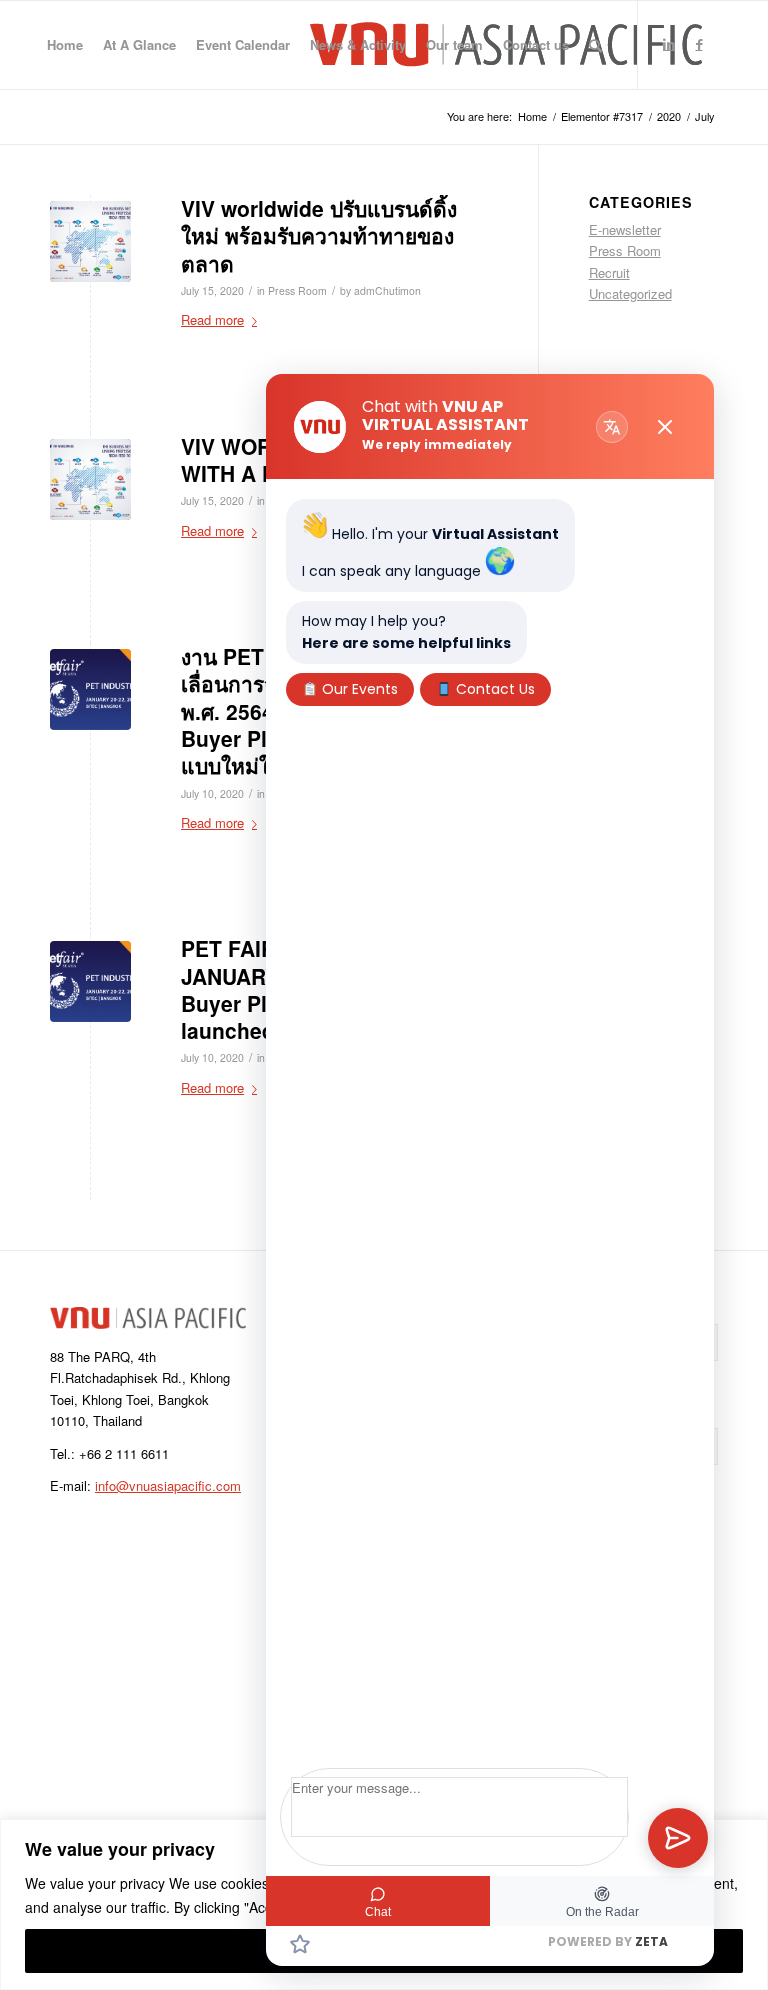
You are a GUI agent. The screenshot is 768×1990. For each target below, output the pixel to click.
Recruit (609, 272)
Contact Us (493, 689)
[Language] (612, 427)
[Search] (595, 45)
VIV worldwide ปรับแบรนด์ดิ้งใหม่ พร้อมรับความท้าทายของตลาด (319, 235)
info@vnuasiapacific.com (168, 1485)
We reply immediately (437, 444)
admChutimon (387, 290)
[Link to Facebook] (699, 44)
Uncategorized (630, 293)
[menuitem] (65, 45)
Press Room (297, 290)
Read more (212, 319)
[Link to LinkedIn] (669, 44)
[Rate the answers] (300, 1944)
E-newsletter (625, 229)
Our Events (358, 689)
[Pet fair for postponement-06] (90, 689)
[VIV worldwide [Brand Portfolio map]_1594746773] (90, 241)
